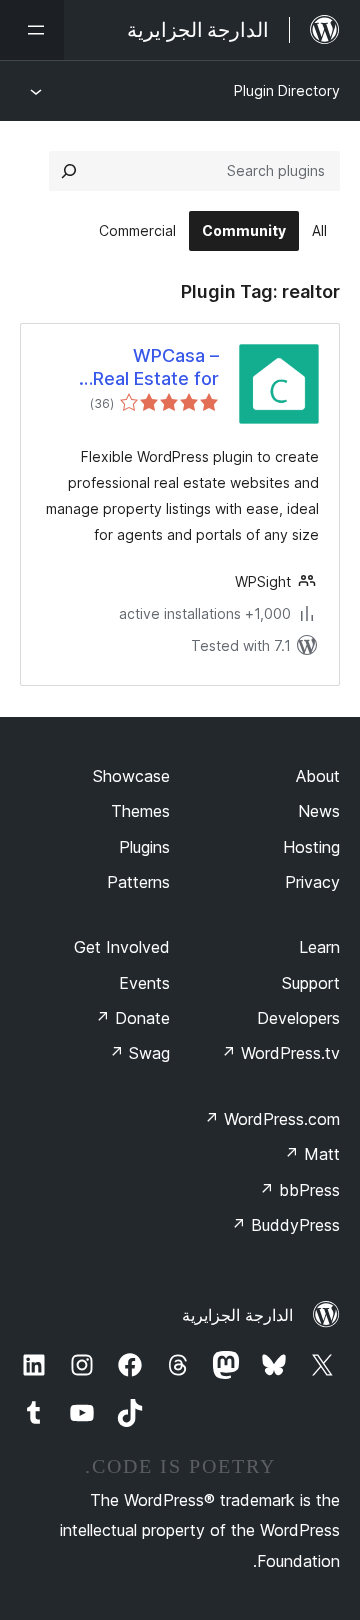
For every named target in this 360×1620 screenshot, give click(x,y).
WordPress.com (272, 1119)
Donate (132, 1018)
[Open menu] (32, 30)
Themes (140, 811)
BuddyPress (285, 1225)
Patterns (138, 882)
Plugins (144, 847)
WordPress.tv (280, 1053)
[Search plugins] (69, 171)
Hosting (311, 847)
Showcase (131, 776)
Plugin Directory (287, 90)
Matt (312, 1154)
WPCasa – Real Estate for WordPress (156, 368)
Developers (298, 1018)
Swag (139, 1053)
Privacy (312, 882)
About (318, 776)
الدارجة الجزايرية (237, 1315)
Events (144, 983)
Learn (319, 947)
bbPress (299, 1190)
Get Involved (122, 947)
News (319, 811)
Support (311, 983)
